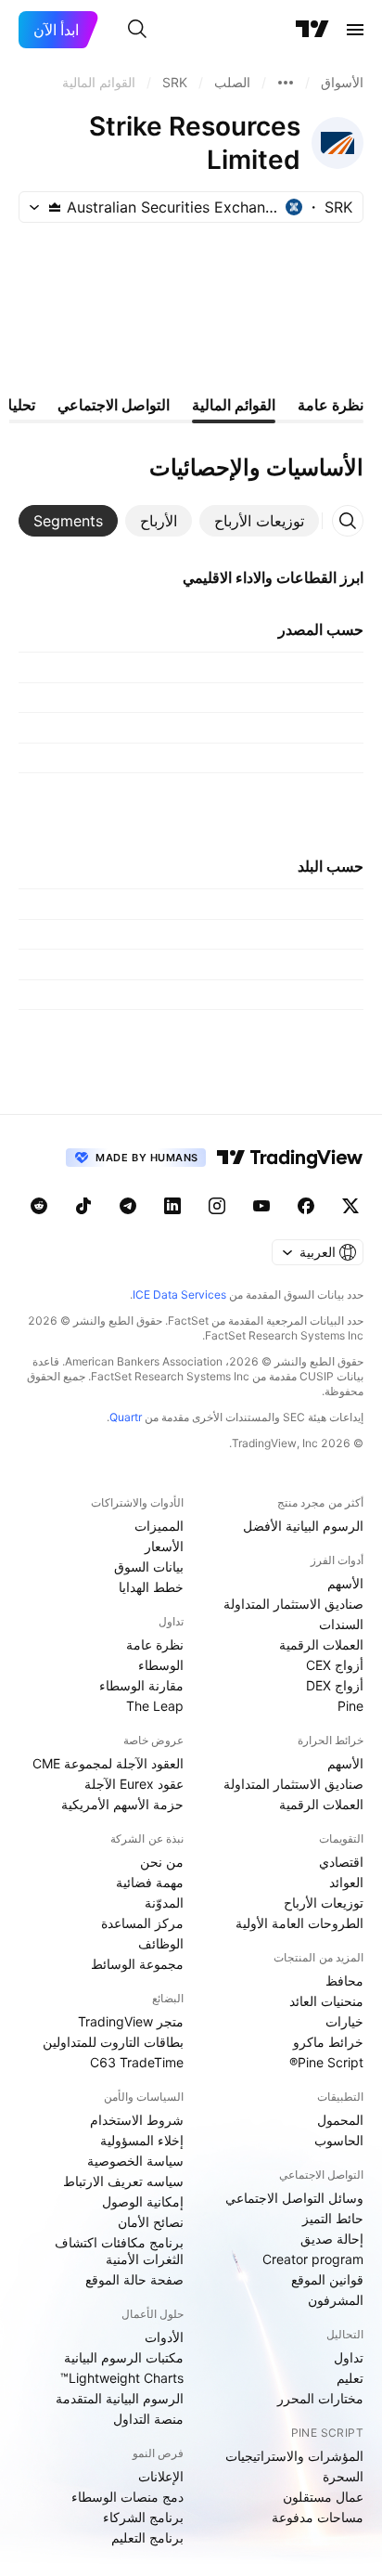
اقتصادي (341, 1862)
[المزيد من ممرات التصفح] (286, 83)
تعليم (350, 2378)
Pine (350, 1706)
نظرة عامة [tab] (331, 405)
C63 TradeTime (137, 2062)
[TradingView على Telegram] (128, 1206)
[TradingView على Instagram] (217, 1206)
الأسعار (164, 1546)
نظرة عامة (155, 1644)
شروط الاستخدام (137, 2120)
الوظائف (161, 1943)
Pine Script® (326, 2062)
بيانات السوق (149, 1566)
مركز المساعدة (142, 1923)
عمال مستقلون (323, 2497)
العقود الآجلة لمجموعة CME (108, 1763)
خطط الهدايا (151, 1587)
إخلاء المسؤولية (142, 2140)
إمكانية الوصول (143, 2201)
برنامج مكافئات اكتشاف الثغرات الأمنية (119, 2251)
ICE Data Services (179, 1294)
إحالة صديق (332, 2239)
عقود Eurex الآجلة (134, 1784)
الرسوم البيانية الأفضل (303, 1526)
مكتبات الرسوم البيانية (124, 2357)
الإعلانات (161, 2476)
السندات (341, 1624)
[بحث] (137, 30)
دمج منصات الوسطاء (127, 2497)
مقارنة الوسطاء (141, 1685)
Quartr (126, 1417)
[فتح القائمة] (355, 30)
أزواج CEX (335, 1665)
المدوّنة (164, 1903)
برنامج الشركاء (143, 2517)
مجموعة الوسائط (137, 1964)
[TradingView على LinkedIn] (172, 1206)
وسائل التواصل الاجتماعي (294, 2198)
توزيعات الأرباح (324, 1903)
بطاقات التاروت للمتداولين (113, 2042)
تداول (349, 2357)
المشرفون (336, 2300)
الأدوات (164, 2337)
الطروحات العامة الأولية (299, 1923)
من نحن (162, 1862)
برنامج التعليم (147, 2537)
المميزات (159, 1526)
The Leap (155, 1706)
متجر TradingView (131, 2021)
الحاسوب (339, 2140)
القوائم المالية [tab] (234, 405)
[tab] (259, 521)
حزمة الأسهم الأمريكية (122, 1804)
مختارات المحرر (320, 2398)
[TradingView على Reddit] (39, 1206)
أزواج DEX (335, 1685)
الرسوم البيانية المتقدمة (120, 2398)
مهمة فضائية (150, 1882)
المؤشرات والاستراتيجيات (294, 2456)
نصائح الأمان (151, 2222)
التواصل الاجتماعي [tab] (114, 405)
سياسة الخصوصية (135, 2161)
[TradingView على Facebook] (306, 1206)
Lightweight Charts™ (122, 2378)
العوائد (346, 1882)
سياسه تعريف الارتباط (123, 2181)
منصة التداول (148, 2419)
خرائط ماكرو (328, 2042)
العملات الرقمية (321, 1644)
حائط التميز (333, 2218)
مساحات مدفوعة (318, 2517)
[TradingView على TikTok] (83, 1206)
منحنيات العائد (326, 2001)
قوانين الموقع (327, 2279)
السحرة (343, 2476)
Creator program (313, 2259)
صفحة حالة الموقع (134, 2279)
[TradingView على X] (350, 1206)
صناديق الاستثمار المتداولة (293, 1604)
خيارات (344, 2021)
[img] (55, 207)
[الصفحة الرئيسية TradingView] (312, 30)
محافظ (344, 1981)
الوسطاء (161, 1665)
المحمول (340, 2120)
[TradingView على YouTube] (261, 1206)
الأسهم (345, 1583)
